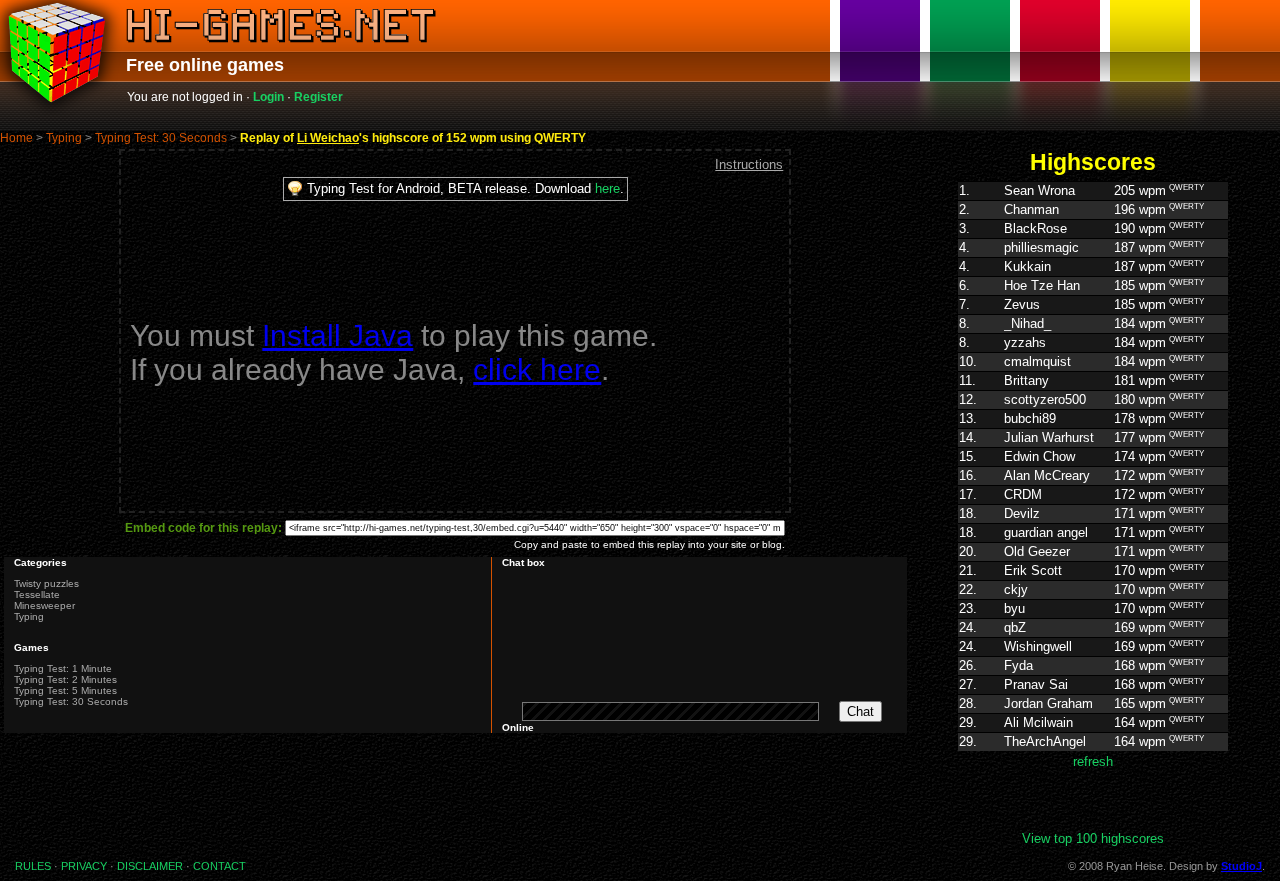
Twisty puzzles (46, 583)
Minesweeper (44, 605)
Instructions (749, 164)
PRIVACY (84, 866)
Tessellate (37, 594)
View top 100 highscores (1093, 838)
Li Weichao (328, 138)
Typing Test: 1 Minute (63, 668)
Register (318, 97)
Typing (64, 138)
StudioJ (1241, 866)
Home (16, 138)
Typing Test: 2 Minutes (65, 679)
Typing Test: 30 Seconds (161, 138)
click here (537, 369)
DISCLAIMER (150, 866)
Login (268, 97)
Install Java (337, 335)
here (607, 188)
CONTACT (219, 866)
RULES (33, 866)
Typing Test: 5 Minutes (65, 690)
